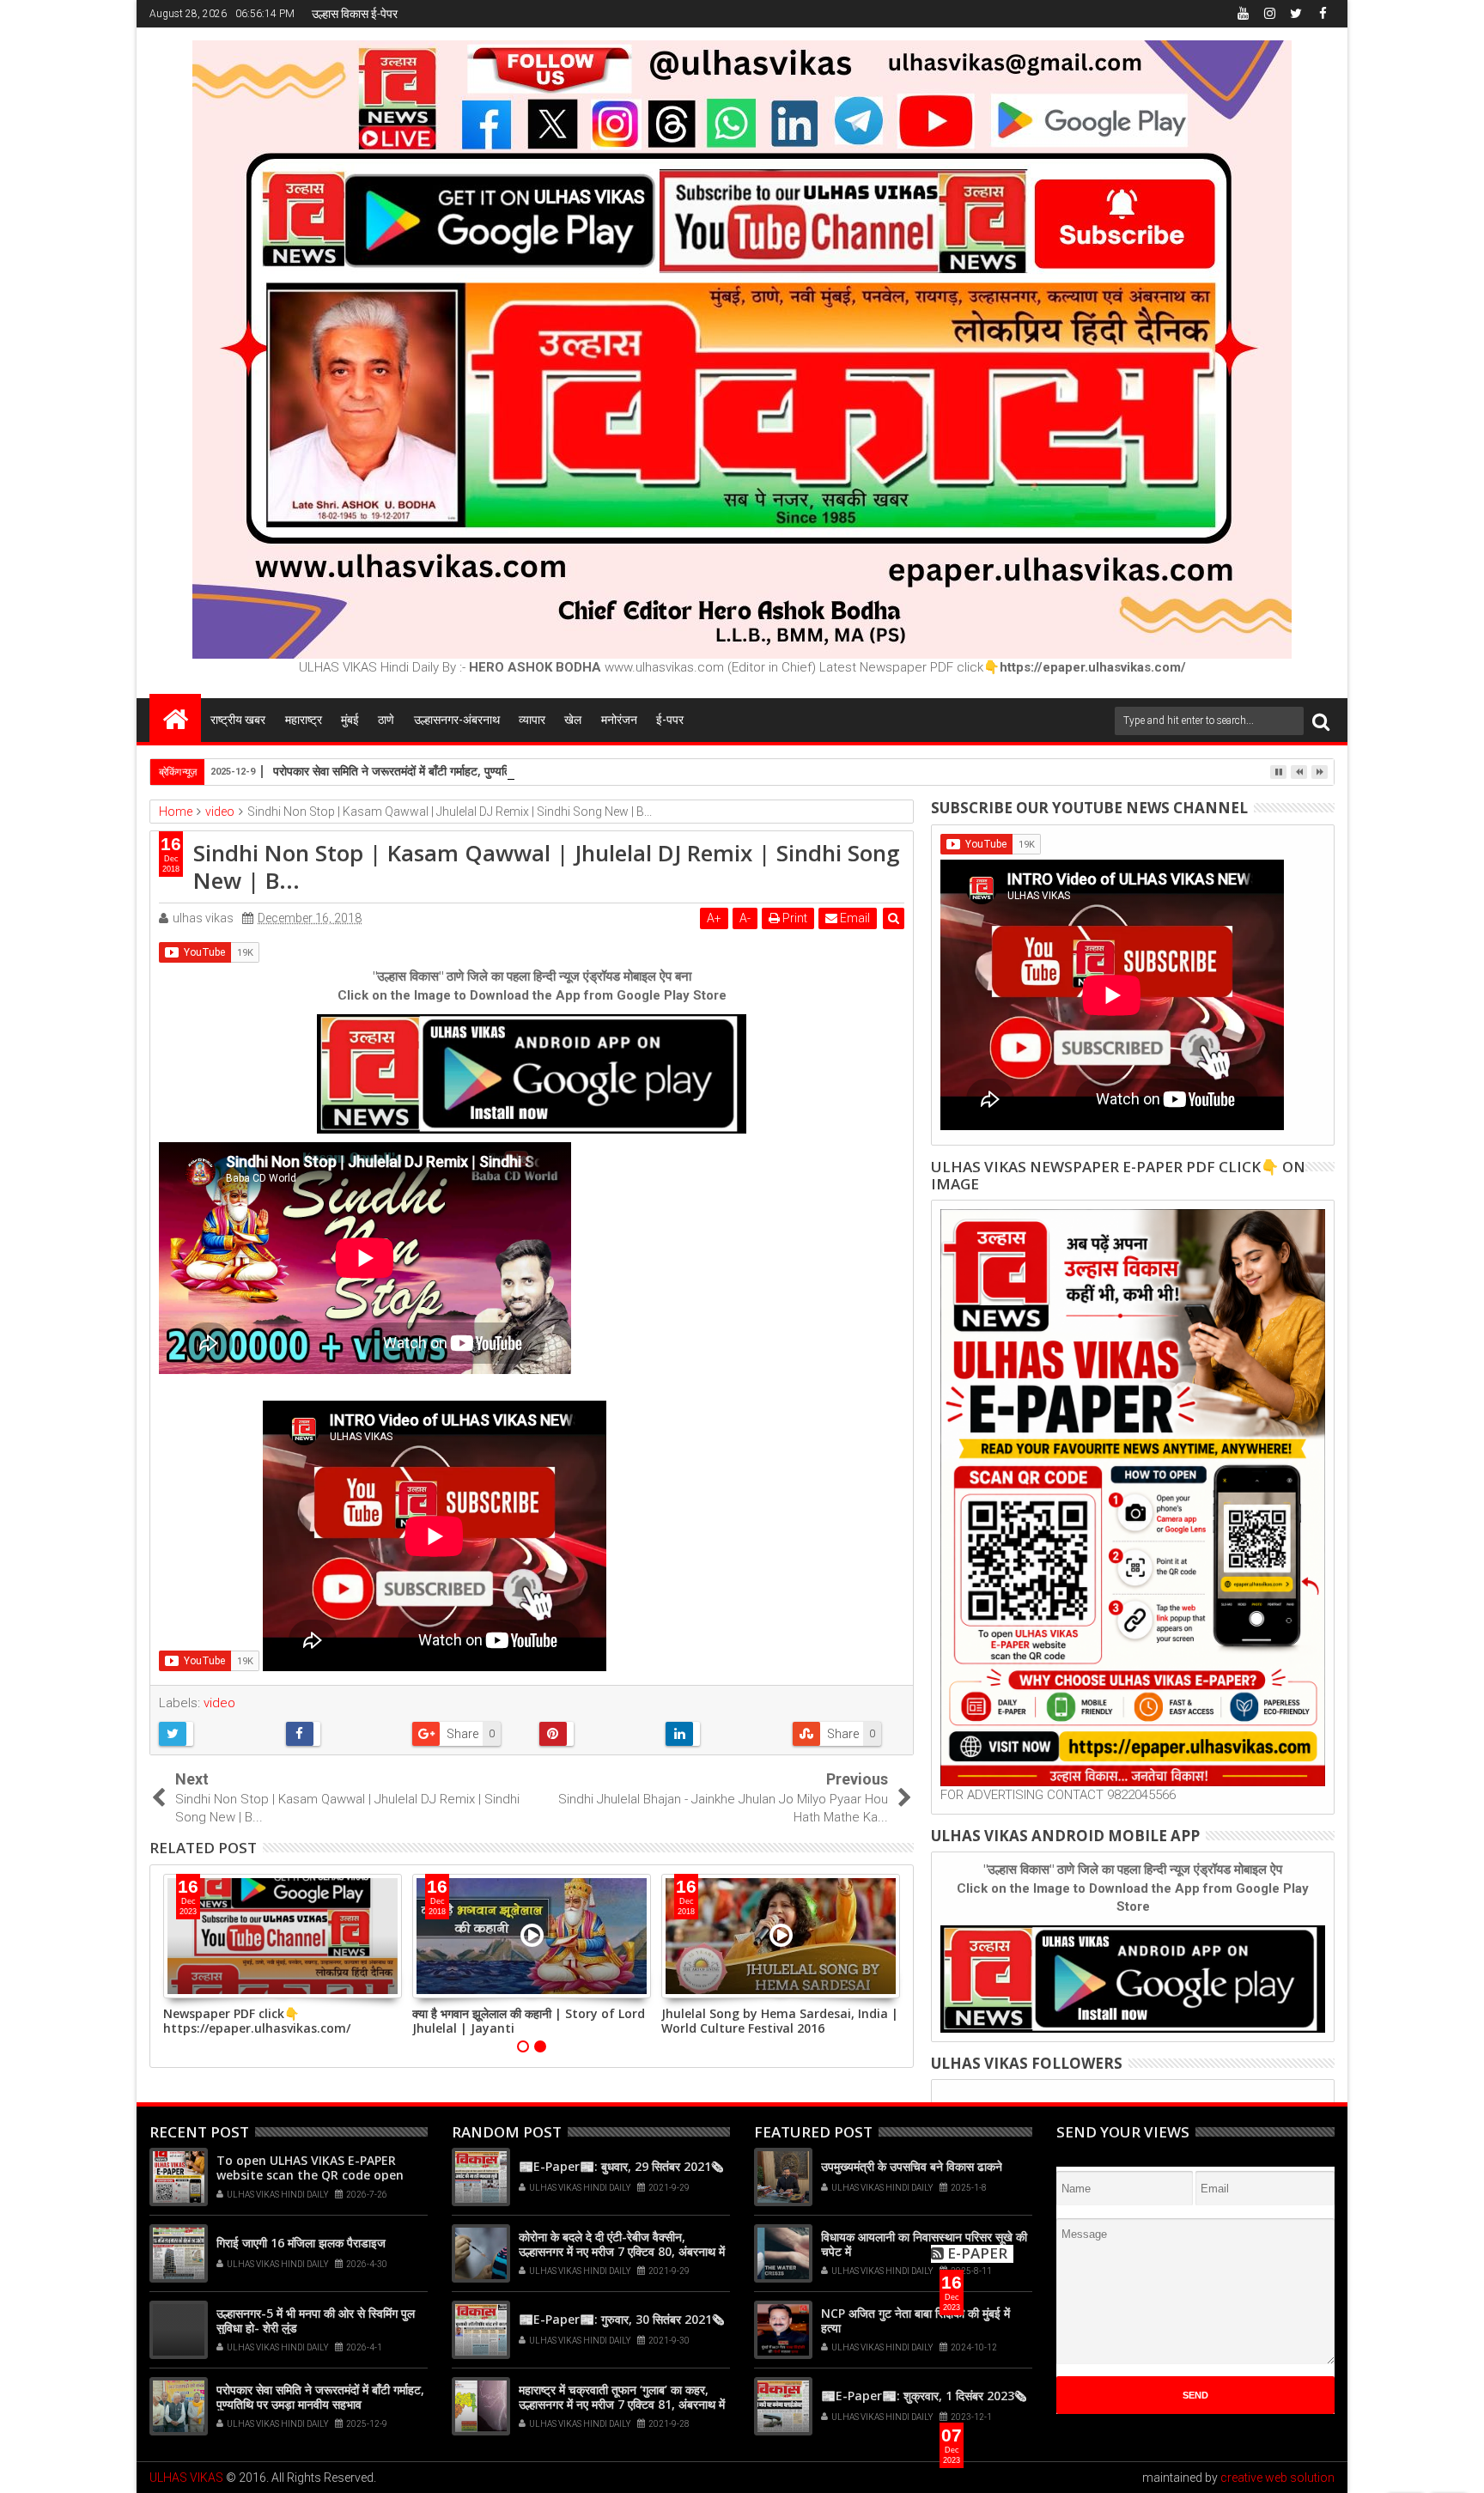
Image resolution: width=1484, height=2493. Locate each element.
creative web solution (1277, 2478)
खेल (573, 720)
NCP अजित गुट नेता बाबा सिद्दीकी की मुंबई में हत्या (915, 2320)
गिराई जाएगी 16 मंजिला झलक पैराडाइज (301, 2243)
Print (794, 918)
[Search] (1321, 721)
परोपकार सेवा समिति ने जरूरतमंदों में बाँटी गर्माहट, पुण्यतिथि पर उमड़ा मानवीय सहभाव (451, 771)
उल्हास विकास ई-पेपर (355, 14)
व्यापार (532, 720)
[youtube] (1243, 14)
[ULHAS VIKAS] (175, 718)
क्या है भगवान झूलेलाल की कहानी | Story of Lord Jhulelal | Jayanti (529, 2021)
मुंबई (350, 720)
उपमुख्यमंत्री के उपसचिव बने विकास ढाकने (912, 2166)
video (219, 1703)
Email (854, 918)
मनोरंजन (619, 720)
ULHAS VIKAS (186, 2478)
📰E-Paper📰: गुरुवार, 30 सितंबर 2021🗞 (621, 2319)
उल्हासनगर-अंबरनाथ (457, 720)
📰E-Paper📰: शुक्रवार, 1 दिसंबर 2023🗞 (924, 2396)
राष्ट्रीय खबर (238, 720)
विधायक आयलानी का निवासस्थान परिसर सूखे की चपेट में (924, 2244)
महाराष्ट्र (304, 720)
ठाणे (386, 720)
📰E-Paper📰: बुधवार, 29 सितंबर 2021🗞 (621, 2166)
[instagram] (1269, 14)
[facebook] (1323, 14)
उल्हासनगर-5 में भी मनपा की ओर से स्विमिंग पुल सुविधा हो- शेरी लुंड (316, 2320)
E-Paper (977, 2253)
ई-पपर (670, 720)
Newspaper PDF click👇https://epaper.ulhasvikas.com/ (257, 2021)
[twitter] (1296, 14)
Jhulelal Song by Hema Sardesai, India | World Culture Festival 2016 (780, 2021)
